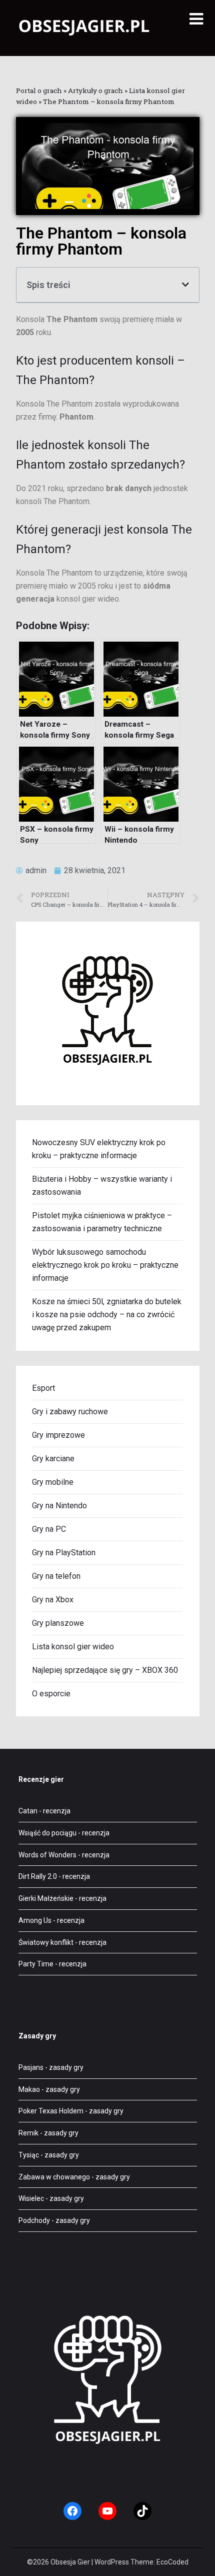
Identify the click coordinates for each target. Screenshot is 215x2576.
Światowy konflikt (46, 1942)
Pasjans (31, 2067)
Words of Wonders (47, 1855)
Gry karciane (53, 1459)
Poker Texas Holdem (51, 2111)
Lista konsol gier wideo (73, 1647)
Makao (29, 2089)
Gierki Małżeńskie (46, 1898)
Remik (28, 2133)
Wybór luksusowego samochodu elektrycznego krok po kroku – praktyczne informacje (105, 1265)
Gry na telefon (56, 1576)
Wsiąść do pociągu (47, 1833)
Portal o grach (39, 91)
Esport (43, 1388)
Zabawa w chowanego (54, 2177)
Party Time (36, 1964)
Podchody (34, 2220)
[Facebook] (72, 2511)
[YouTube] (107, 2511)
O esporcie (51, 1694)
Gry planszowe (58, 1623)
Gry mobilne (53, 1482)
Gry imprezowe (58, 1435)
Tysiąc (29, 2155)
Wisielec (31, 2198)
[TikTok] (142, 2511)
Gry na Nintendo (59, 1506)
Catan (28, 1811)
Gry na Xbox (53, 1600)
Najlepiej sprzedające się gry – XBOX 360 (105, 1670)
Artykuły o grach (95, 91)
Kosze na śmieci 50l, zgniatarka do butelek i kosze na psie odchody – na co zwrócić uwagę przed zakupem (107, 1315)
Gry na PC (49, 1529)
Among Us (35, 1920)
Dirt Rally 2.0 (38, 1876)
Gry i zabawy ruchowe (70, 1412)
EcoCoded (172, 2562)
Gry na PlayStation (64, 1553)
